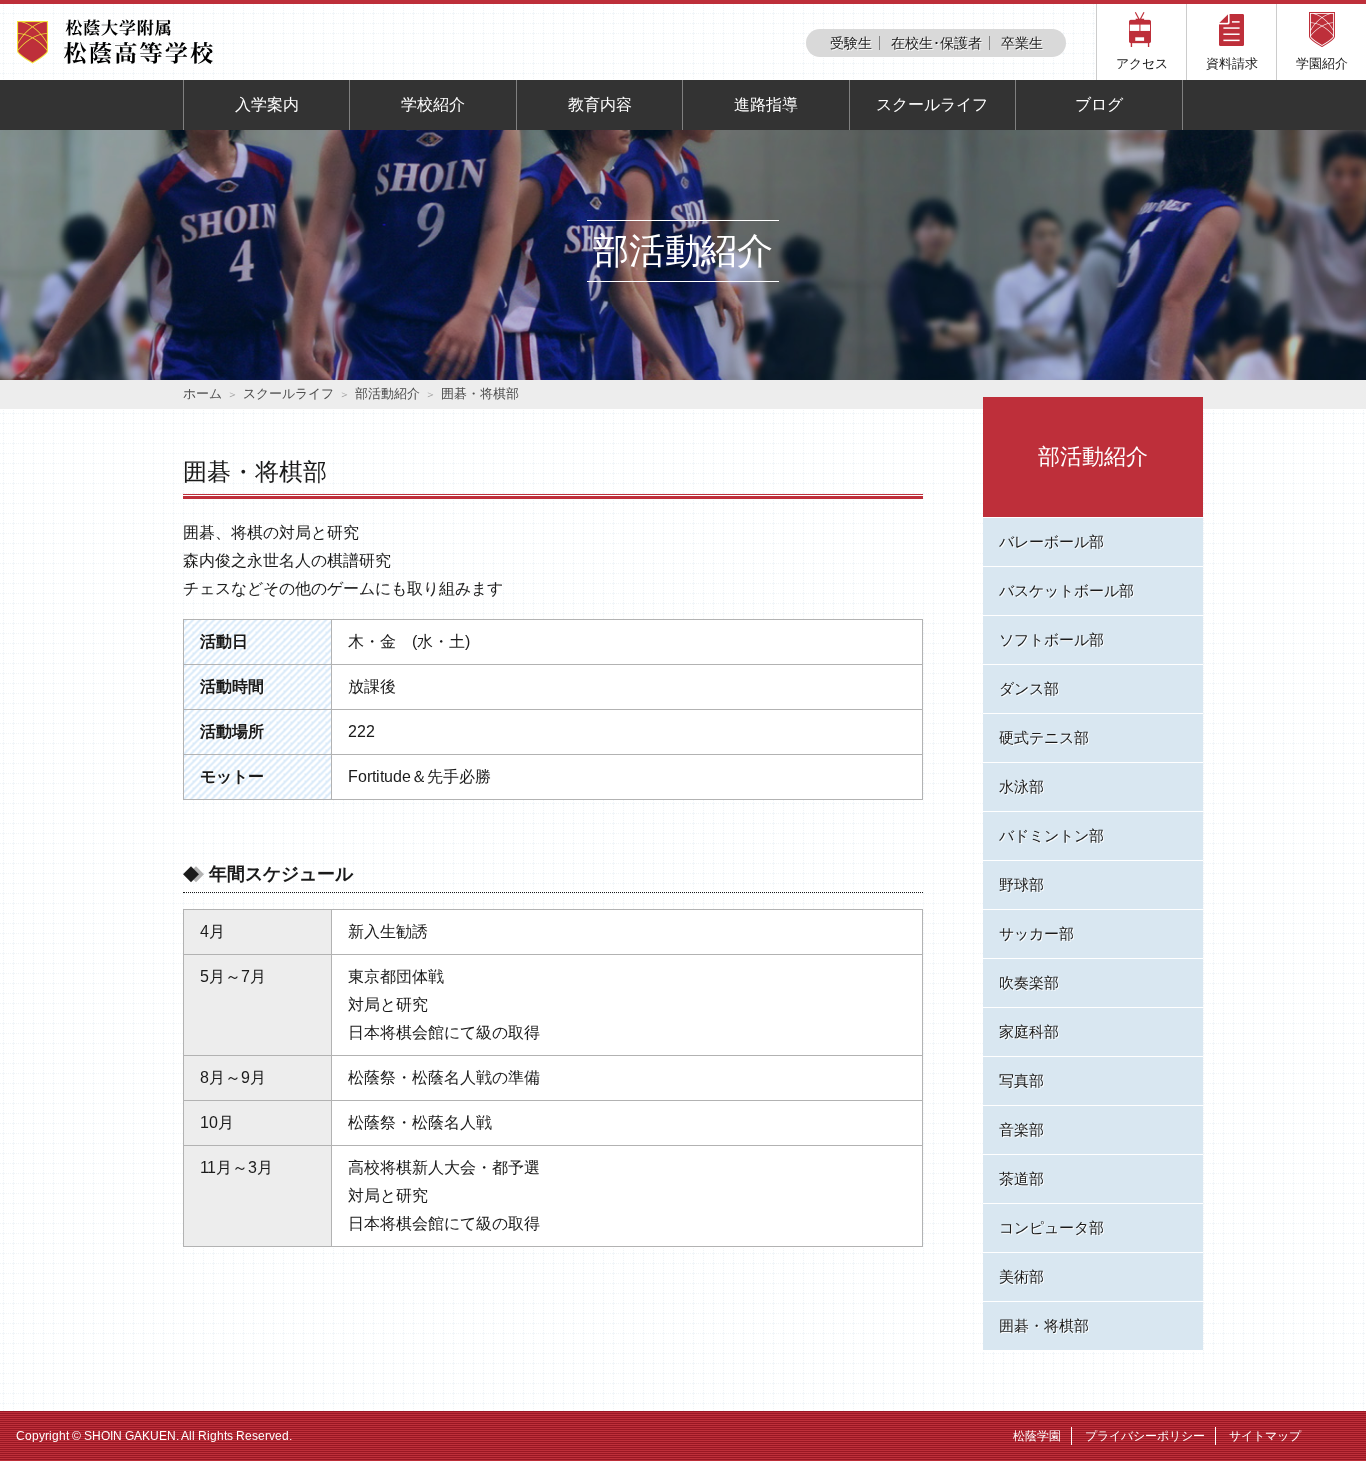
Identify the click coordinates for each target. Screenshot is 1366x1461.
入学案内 (267, 104)
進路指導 (766, 104)
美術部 (1021, 1276)
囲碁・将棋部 (1044, 1325)
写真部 (1021, 1080)
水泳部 (1021, 786)
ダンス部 (1029, 688)
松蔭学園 (1037, 1436)
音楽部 (1021, 1129)
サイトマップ (1265, 1436)
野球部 (1021, 884)
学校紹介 (433, 104)
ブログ (1099, 104)
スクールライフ (932, 104)
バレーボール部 (1051, 541)
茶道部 (1021, 1178)
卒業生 (1022, 43)
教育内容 (600, 104)
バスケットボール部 (1066, 590)
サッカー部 (1036, 933)
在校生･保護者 (936, 43)
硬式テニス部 (1044, 737)
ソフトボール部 (1051, 639)
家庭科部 (1029, 1031)
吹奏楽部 (1029, 982)
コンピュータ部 (1051, 1227)
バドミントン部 (1051, 835)
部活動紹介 (387, 393)
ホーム (202, 393)
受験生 (851, 43)
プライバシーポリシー (1145, 1436)
